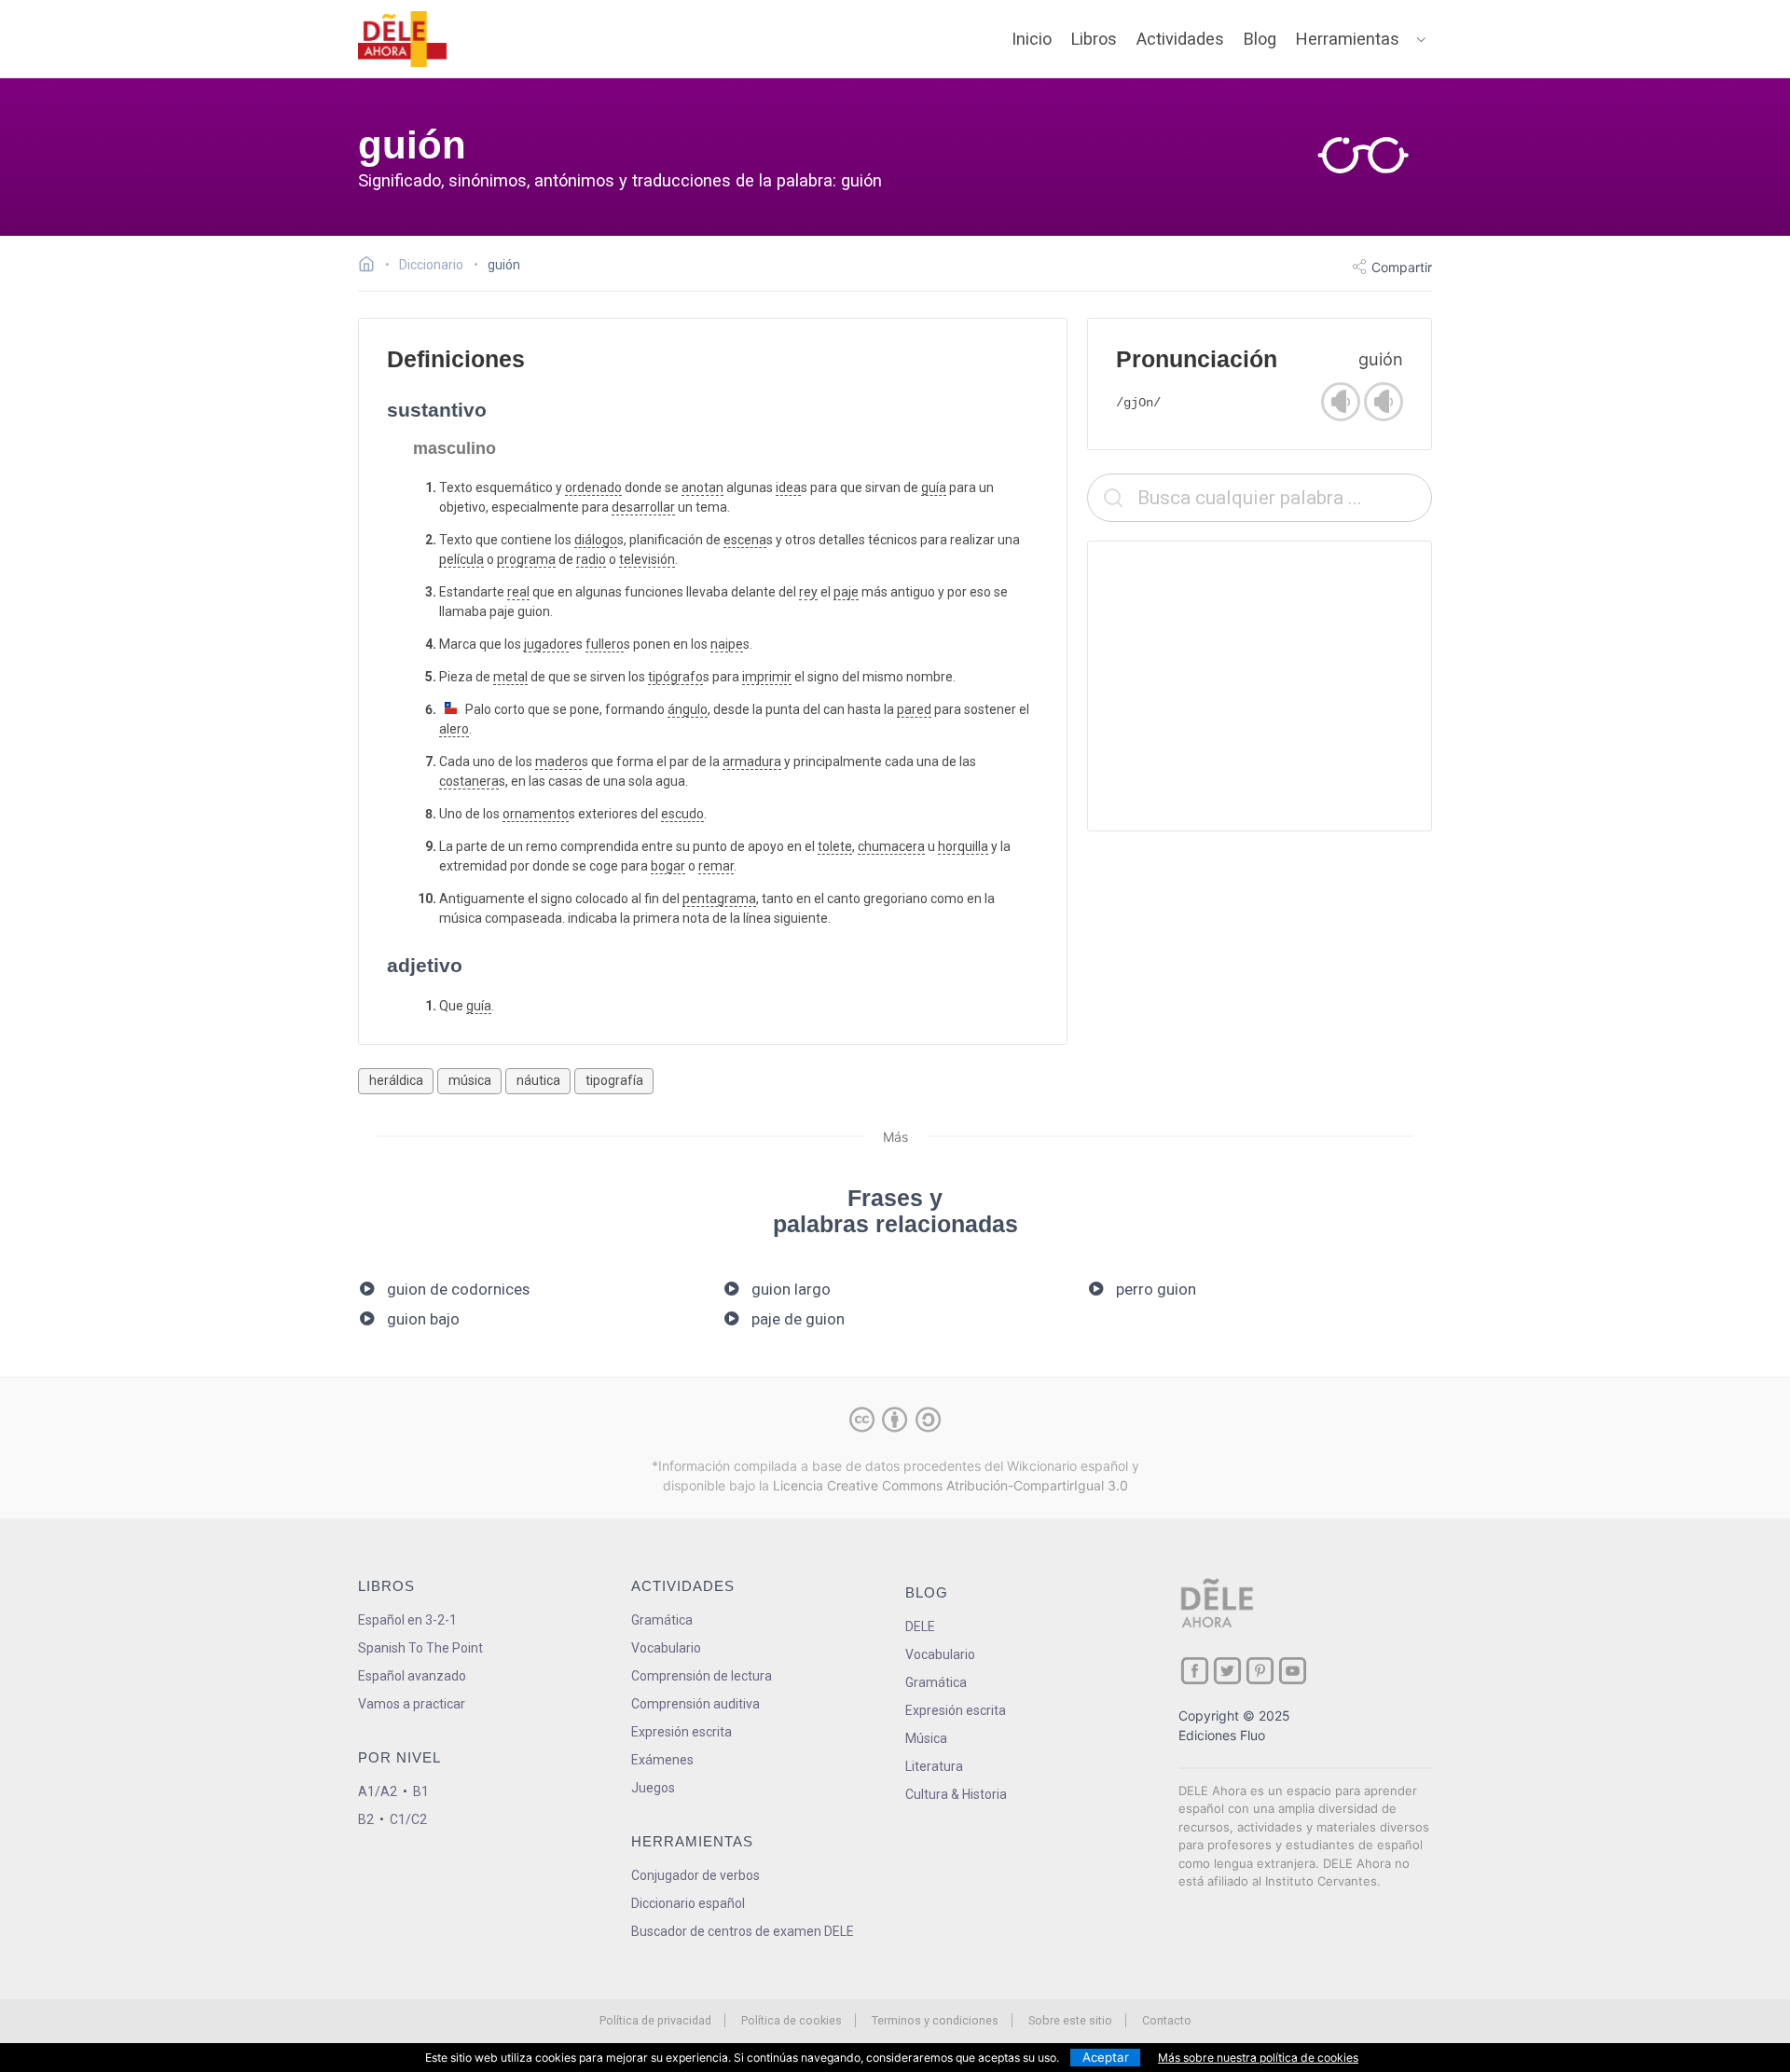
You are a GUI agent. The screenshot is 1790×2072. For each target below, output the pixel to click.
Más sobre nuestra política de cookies (1258, 2058)
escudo (682, 814)
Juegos (653, 1788)
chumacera (891, 846)
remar (716, 866)
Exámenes (662, 1760)
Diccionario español (688, 1903)
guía (934, 487)
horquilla (963, 846)
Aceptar (1106, 2057)
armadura (752, 762)
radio (591, 559)
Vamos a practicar (412, 1704)
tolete (835, 846)
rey (808, 592)
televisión (647, 559)
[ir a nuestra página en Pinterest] (1260, 1671)
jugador (546, 644)
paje (846, 592)
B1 (421, 1791)
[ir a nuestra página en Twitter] (1227, 1671)
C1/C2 (408, 1819)
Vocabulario (666, 1648)
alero (454, 729)
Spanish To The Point (420, 1648)
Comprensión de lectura (702, 1676)
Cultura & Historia (956, 1794)
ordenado (593, 487)
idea (788, 487)
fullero (605, 644)
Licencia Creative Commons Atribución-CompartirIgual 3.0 (950, 1485)
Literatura (934, 1766)
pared (914, 709)
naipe (727, 644)
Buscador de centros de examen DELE (743, 1931)
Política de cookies (792, 2020)
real (518, 592)
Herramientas (1348, 39)
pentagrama (719, 899)
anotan (702, 487)
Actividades (1180, 39)
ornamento (536, 814)
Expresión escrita (682, 1732)
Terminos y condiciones (935, 2020)
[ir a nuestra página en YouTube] (1293, 1671)
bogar (668, 866)
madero (558, 762)
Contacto (1167, 2020)
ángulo (688, 709)
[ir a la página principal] (403, 39)
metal (510, 677)
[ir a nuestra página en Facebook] (1195, 1671)
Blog (1260, 39)
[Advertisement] (1260, 686)
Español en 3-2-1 (407, 1620)
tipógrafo (675, 677)
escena (745, 540)
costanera (469, 781)
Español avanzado (412, 1676)
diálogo (596, 540)
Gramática (662, 1620)
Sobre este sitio (1070, 2020)
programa (526, 559)
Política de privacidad (655, 2020)
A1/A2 (378, 1791)
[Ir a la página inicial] (372, 267)
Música (926, 1738)
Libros (1094, 39)
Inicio (1032, 39)
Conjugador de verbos (695, 1875)
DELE (920, 1626)
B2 (366, 1819)
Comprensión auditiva (695, 1704)
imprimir (767, 677)
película (461, 559)
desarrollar (643, 507)
